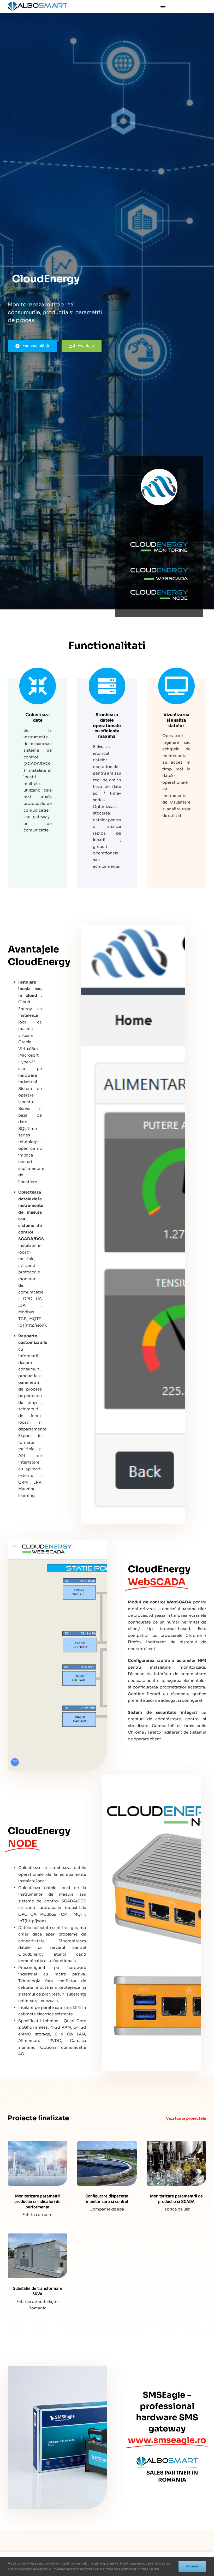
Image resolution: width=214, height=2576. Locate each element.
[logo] (38, 4)
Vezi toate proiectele (186, 2118)
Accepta (192, 2566)
